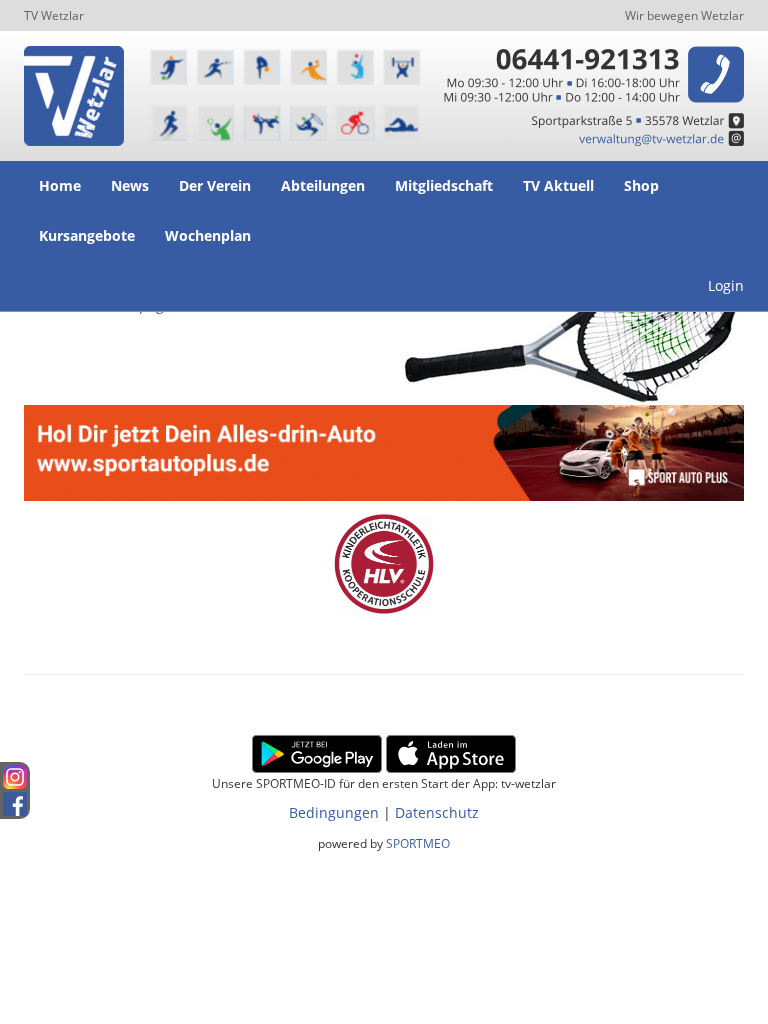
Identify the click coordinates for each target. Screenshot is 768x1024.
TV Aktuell (558, 185)
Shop (641, 185)
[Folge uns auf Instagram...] (15, 775)
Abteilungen (323, 185)
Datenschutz (437, 812)
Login (726, 285)
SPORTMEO (418, 843)
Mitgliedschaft (444, 185)
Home (60, 185)
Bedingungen (334, 812)
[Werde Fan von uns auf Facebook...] (15, 800)
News (130, 185)
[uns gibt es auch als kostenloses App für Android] (317, 752)
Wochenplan (208, 235)
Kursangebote (87, 235)
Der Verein (215, 185)
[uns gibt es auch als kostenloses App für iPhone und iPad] (451, 752)
